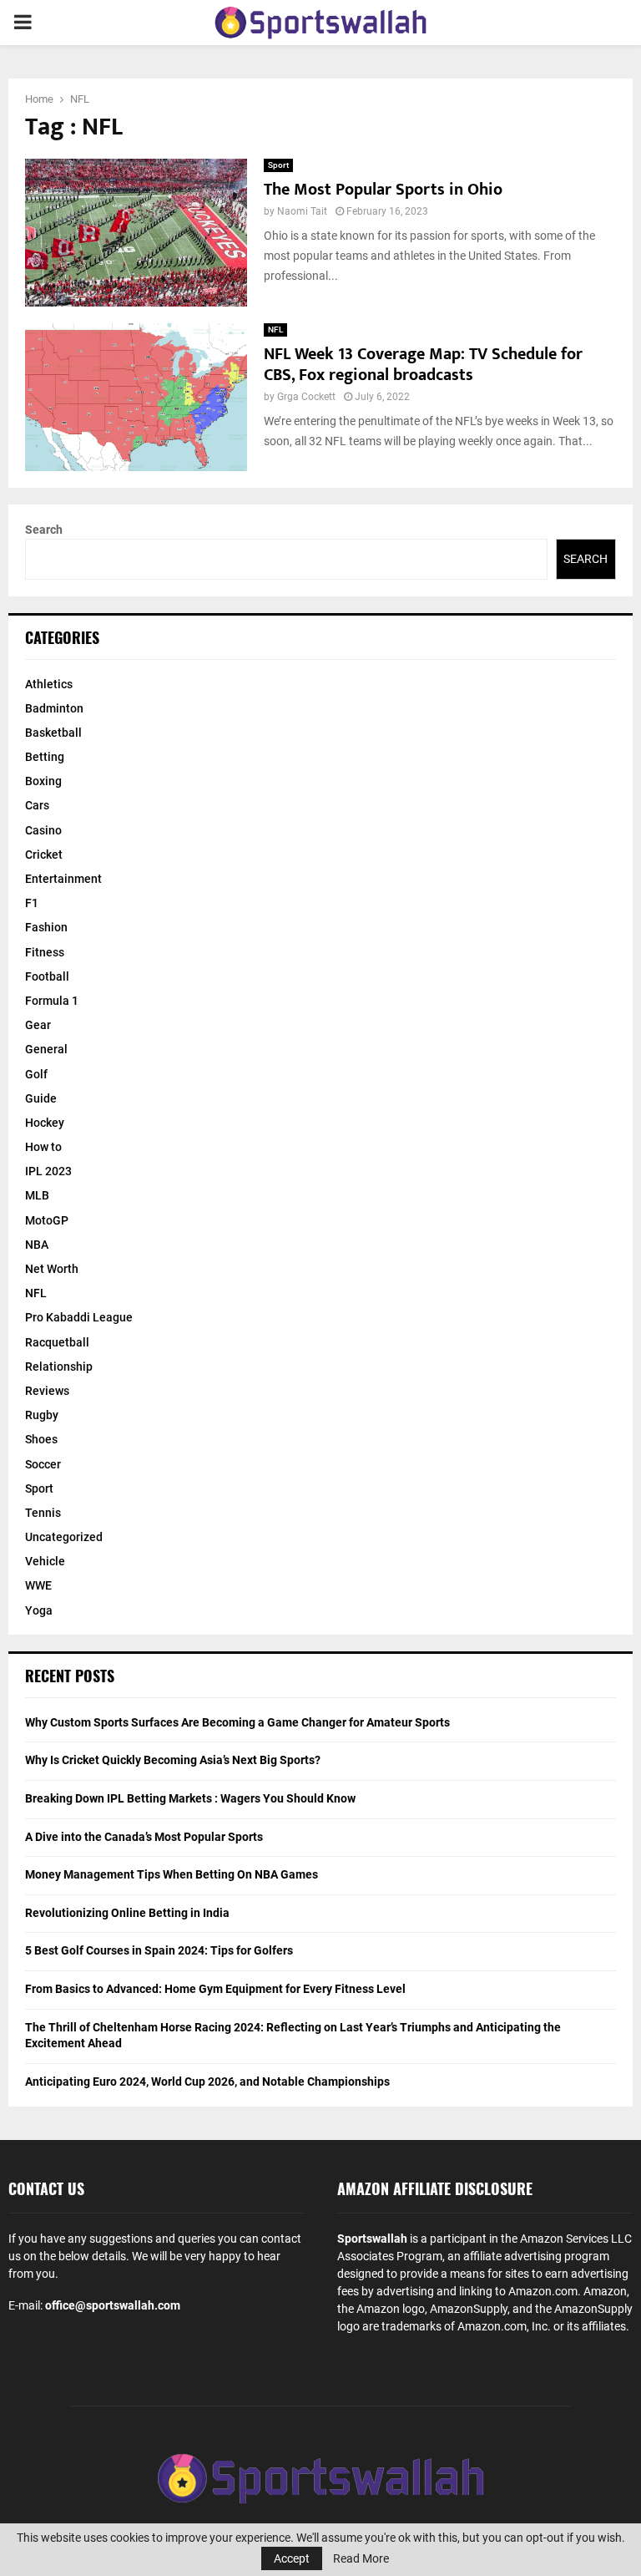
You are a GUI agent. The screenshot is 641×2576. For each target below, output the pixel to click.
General (46, 1049)
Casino (43, 830)
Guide (41, 1098)
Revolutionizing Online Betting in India (127, 1913)
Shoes (41, 1439)
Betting (45, 757)
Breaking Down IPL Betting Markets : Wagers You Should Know (190, 1798)
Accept (292, 2558)
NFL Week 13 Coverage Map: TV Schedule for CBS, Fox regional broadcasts (423, 365)
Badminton (54, 708)
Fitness (45, 952)
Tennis (43, 1513)
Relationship (59, 1367)
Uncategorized (64, 1537)
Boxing (43, 781)
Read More (361, 2558)
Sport (278, 165)
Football (47, 976)
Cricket (44, 854)
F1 (32, 903)
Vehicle (45, 1561)
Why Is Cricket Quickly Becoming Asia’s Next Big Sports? (173, 1760)
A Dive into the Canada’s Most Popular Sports (144, 1837)
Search (44, 530)
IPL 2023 (48, 1171)
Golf (36, 1074)
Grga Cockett (306, 397)
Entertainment (63, 879)
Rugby (42, 1415)
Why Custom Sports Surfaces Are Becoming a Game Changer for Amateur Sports (237, 1722)
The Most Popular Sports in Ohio (383, 190)
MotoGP (47, 1220)
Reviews (47, 1391)
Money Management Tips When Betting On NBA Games (172, 1874)
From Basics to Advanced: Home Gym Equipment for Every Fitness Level (215, 1989)
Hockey (45, 1123)
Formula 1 (52, 1001)
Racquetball (57, 1342)
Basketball (53, 733)
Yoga (39, 1610)
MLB (37, 1195)
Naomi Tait (302, 211)
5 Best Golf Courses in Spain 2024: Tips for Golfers (159, 1950)
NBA (37, 1245)
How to (43, 1147)
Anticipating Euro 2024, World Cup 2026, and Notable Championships (207, 2082)
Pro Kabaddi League (79, 1317)
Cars (37, 805)
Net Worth (52, 1269)
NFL (275, 330)
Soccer (43, 1464)
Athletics (49, 684)
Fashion (46, 927)
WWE (38, 1585)
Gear (38, 1025)
